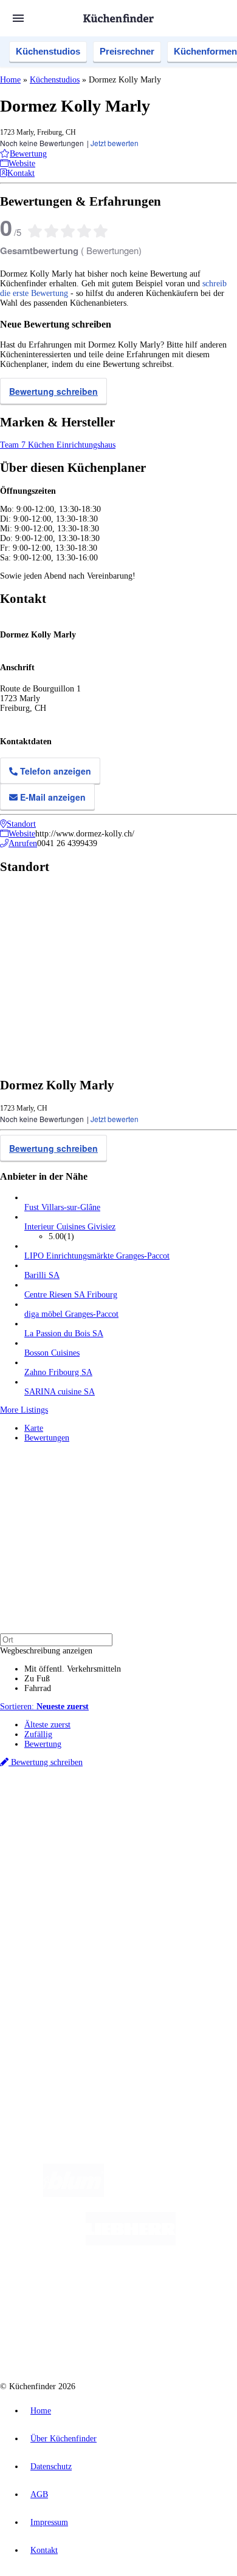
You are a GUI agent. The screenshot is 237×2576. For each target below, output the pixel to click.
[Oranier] (92, 2291)
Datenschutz (51, 2467)
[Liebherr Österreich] (131, 2243)
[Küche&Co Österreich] (162, 2340)
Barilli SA (42, 1275)
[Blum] (74, 2194)
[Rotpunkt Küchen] (73, 2340)
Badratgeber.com (53, 1935)
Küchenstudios (48, 51)
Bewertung (43, 1744)
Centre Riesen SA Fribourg (71, 1295)
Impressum (49, 2522)
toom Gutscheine (49, 1844)
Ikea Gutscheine (83, 1834)
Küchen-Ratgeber (54, 1906)
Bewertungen (47, 1438)
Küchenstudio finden (60, 1795)
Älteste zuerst (47, 1725)
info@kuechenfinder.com (43, 2050)
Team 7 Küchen (28, 445)
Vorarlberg (170, 1815)
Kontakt (44, 2550)
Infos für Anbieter (55, 1969)
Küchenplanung (51, 1887)
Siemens (192, 1825)
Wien (32, 1825)
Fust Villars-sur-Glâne (62, 1207)
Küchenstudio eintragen (65, 1998)
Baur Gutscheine (101, 1844)
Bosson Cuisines (52, 1353)
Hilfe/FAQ (43, 1925)
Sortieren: (44, 1707)
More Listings (24, 1410)
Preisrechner (127, 51)
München (137, 1815)
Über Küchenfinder (57, 1916)
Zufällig (38, 1734)
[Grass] (175, 2194)
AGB (39, 2494)
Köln (117, 1825)
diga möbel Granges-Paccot (71, 1314)
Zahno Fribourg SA (58, 1372)
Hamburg (106, 1815)
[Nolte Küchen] (192, 2291)
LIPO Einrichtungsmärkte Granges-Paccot (97, 1256)
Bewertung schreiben (53, 391)
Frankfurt (93, 1825)
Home (10, 80)
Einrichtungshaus (86, 445)
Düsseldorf (59, 1825)
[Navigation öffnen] (18, 18)
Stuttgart (140, 1825)
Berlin (80, 1815)
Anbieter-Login (59, 2007)
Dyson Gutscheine (204, 1834)
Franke (166, 1825)
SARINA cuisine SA (60, 1392)
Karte (34, 1428)
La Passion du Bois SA (64, 1333)
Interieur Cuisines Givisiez (70, 1227)
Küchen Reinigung (56, 1896)
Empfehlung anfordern (64, 1805)
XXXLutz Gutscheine (142, 1834)
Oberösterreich (210, 1815)
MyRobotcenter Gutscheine (168, 1844)
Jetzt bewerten (115, 143)
